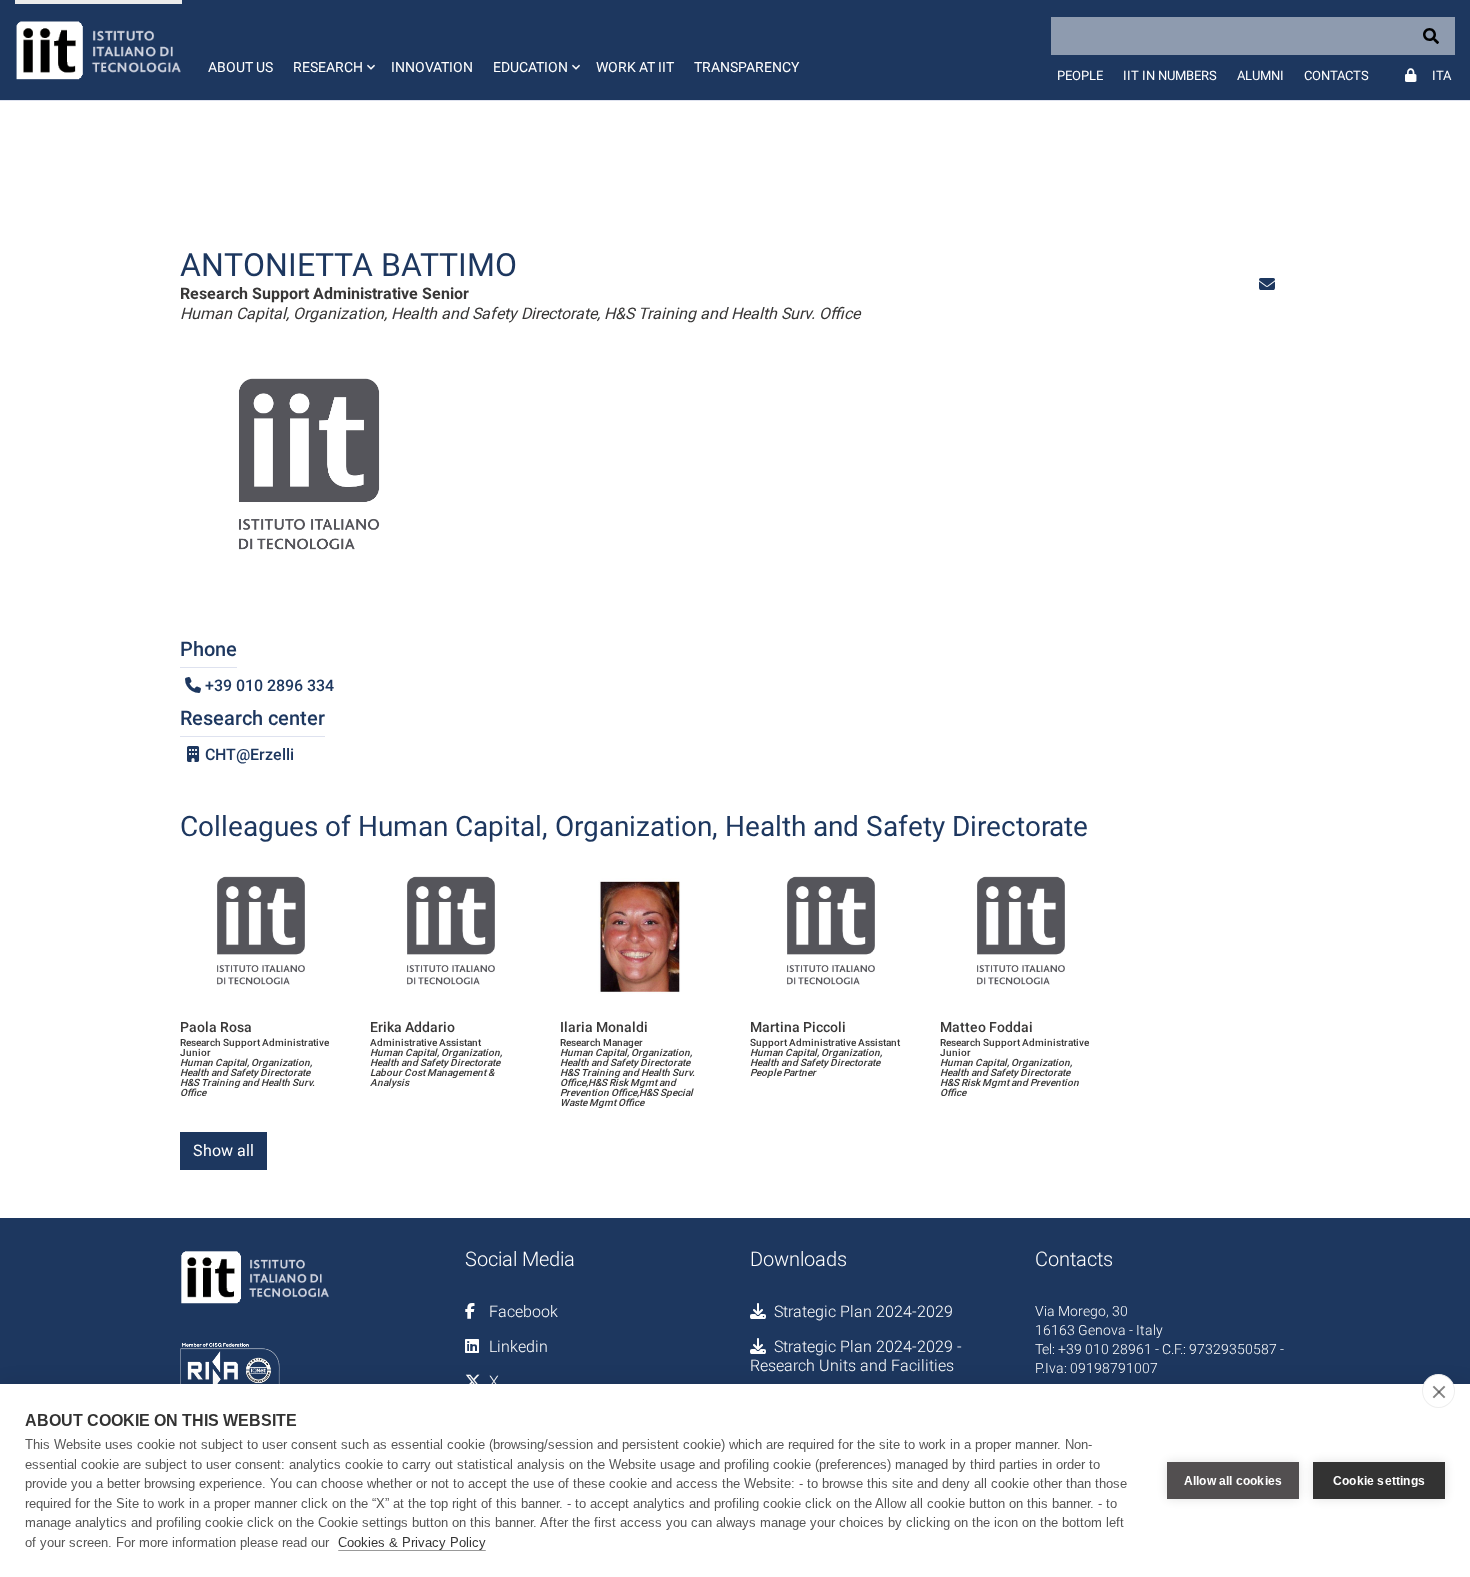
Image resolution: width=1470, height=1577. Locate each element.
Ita (1441, 75)
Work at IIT (635, 67)
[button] (332, 50)
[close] (1438, 1391)
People (1080, 75)
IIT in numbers (1170, 75)
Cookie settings (1379, 1481)
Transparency (746, 67)
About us (240, 67)
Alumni (1260, 75)
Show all (223, 1150)
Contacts (1336, 75)
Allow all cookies (1233, 1481)
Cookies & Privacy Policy (412, 1542)
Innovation (432, 67)
